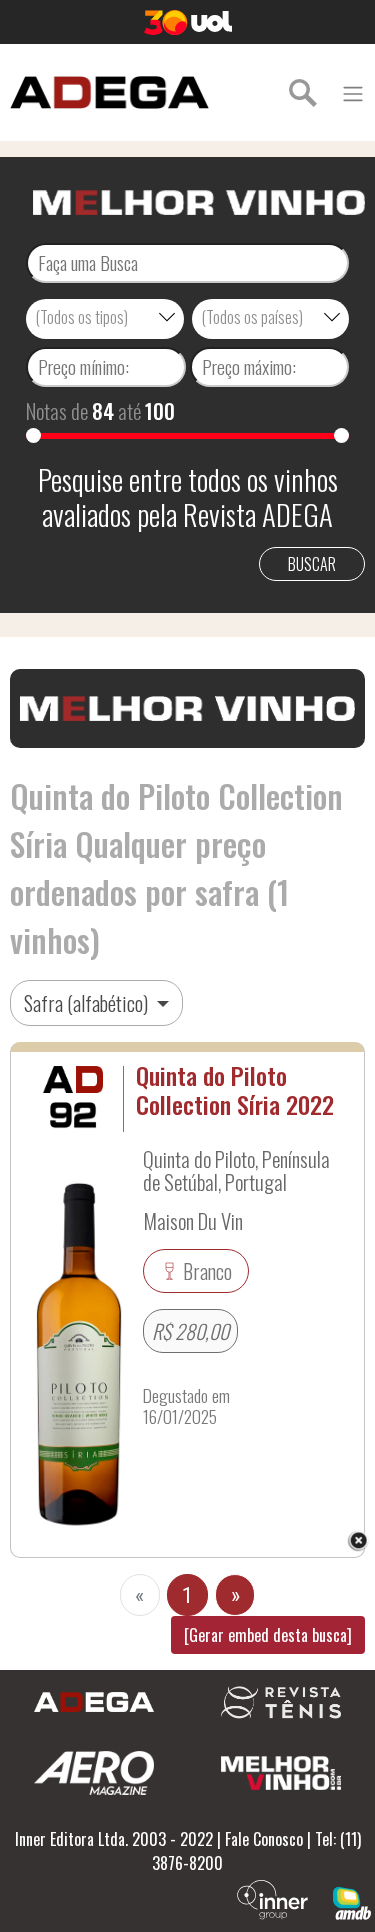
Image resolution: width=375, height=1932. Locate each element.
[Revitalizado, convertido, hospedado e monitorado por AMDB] (352, 1901)
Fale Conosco (264, 1839)
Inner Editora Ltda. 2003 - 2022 (114, 1839)
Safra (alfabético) (88, 1003)
